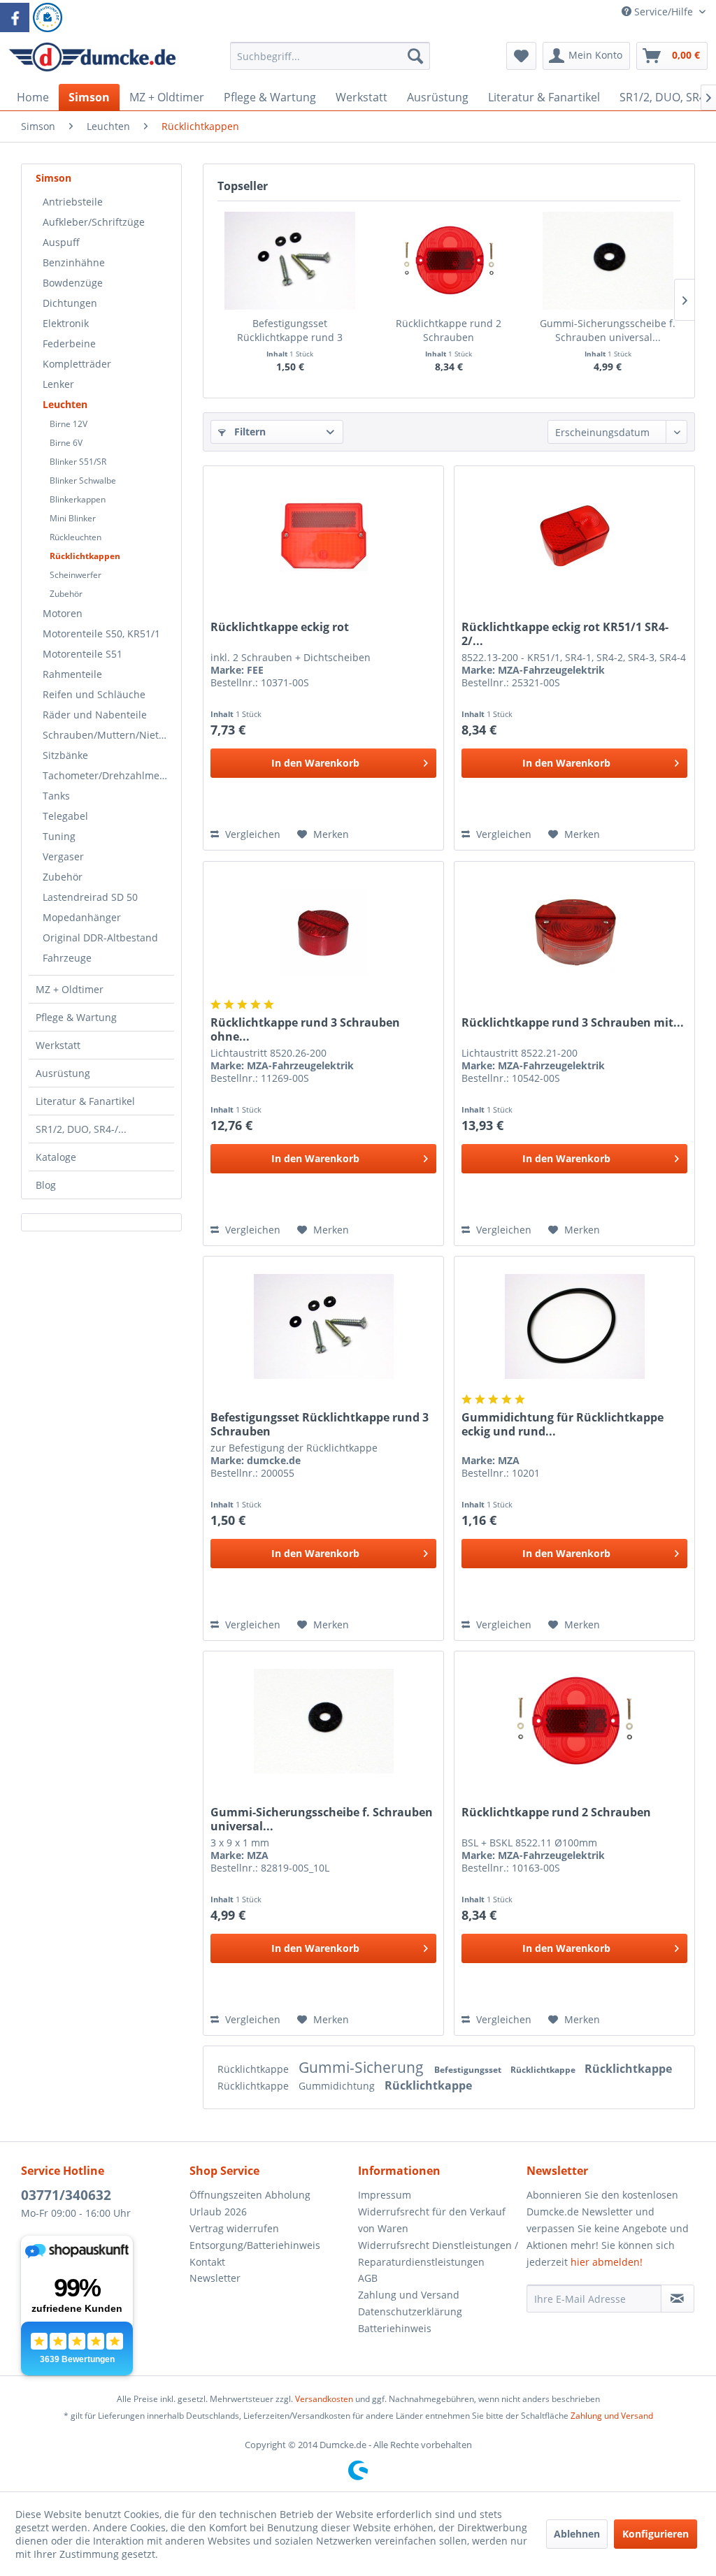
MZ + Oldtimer (70, 989)
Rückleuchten (76, 537)
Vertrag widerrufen (234, 2228)
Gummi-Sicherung (363, 2067)
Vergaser (63, 856)
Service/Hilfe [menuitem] (664, 12)
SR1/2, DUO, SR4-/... (81, 1129)
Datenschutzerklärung (410, 2311)
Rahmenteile (72, 674)
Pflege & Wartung (76, 1017)
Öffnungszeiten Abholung (250, 2195)
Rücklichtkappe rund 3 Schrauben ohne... (305, 1029)
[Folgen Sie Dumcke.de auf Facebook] (15, 17)
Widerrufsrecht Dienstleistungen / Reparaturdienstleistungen (438, 2253)
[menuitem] (330, 63)
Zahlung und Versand (409, 2295)
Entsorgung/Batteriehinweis (255, 2245)
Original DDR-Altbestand (100, 938)
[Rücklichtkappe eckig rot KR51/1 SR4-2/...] (574, 536)
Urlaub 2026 (218, 2212)
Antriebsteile (73, 202)
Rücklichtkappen (85, 556)
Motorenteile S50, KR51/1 (101, 634)
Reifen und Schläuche (94, 694)
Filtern (249, 432)
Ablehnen (577, 2534)
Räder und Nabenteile (95, 715)
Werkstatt (58, 1045)
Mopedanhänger (82, 917)
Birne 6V (66, 443)
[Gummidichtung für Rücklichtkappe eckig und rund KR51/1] (574, 1326)
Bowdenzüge (73, 283)
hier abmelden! (607, 2262)
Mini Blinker (73, 518)
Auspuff (61, 242)
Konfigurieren (656, 2534)
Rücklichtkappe (255, 2069)
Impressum (385, 2195)
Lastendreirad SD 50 (90, 897)
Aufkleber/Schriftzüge (94, 222)
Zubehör (66, 594)
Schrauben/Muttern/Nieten (107, 735)
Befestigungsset (469, 2070)
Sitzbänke (65, 755)
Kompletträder (77, 364)
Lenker (58, 384)
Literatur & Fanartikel (85, 1101)
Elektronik (66, 323)
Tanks (56, 796)
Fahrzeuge (67, 958)
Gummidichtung (338, 2086)
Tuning (59, 836)
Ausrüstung (63, 1073)
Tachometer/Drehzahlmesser (108, 775)
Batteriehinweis (395, 2328)
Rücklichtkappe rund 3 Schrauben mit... (573, 1023)
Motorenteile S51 (83, 654)
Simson (53, 178)
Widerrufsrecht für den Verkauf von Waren (432, 2220)
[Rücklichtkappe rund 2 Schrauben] (449, 261)
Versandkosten (324, 2399)
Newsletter (215, 2278)
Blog (46, 1185)
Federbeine (69, 343)
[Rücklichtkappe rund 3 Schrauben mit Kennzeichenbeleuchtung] (574, 932)
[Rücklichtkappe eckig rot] (323, 536)
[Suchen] (415, 56)
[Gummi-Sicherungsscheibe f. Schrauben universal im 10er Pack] (608, 261)
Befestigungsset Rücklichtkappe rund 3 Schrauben (290, 331)
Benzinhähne (74, 262)
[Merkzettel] (521, 56)
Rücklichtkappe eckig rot (280, 627)
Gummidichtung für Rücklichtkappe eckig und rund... (563, 1424)
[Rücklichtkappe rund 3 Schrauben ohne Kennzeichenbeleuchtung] (323, 932)
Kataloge (56, 1157)
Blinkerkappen (78, 499)
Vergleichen (251, 834)
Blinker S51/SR (78, 462)
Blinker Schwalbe (83, 480)
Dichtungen (70, 303)
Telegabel (65, 816)
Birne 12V (69, 424)
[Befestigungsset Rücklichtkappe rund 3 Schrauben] (290, 261)
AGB (368, 2278)
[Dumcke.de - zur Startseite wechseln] (92, 59)
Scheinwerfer (76, 575)
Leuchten (65, 404)
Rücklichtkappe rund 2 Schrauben (449, 330)
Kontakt (207, 2262)
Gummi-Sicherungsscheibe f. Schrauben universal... (608, 330)
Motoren (63, 613)
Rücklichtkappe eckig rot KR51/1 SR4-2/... (565, 634)
